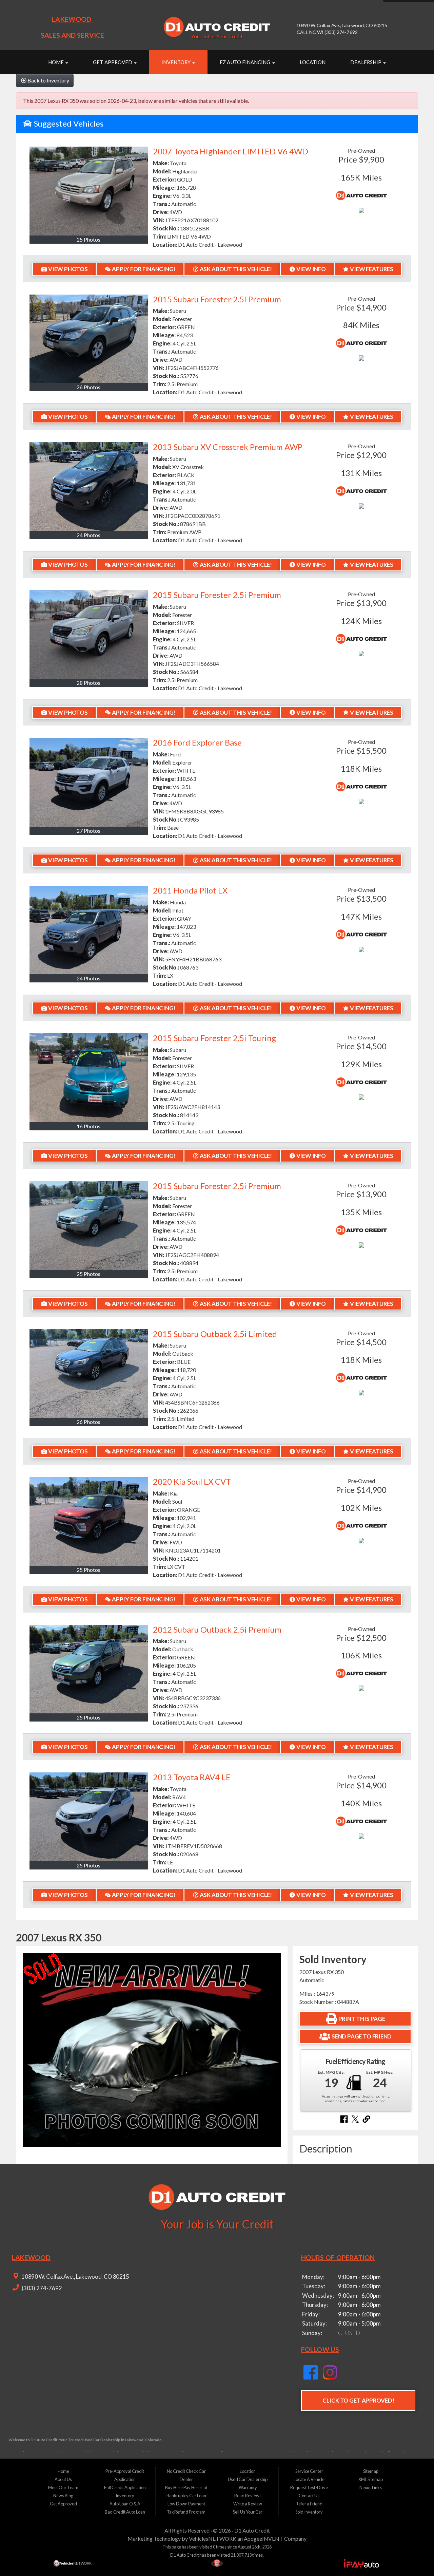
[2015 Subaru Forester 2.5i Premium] (89, 339)
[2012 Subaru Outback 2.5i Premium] (89, 1669)
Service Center (309, 2471)
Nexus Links (371, 2487)
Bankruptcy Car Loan (186, 2496)
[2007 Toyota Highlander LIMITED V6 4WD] (89, 191)
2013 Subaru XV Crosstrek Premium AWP (228, 447)
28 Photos (88, 683)
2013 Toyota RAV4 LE (192, 1777)
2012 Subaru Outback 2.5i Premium (217, 1629)
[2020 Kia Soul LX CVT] (89, 1521)
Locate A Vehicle (309, 2479)
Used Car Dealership (248, 2479)
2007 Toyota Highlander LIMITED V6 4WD (231, 151)
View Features (371, 269)
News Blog (63, 2496)
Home (56, 62)
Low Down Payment (186, 2504)
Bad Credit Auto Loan (125, 2512)
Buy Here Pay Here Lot (186, 2487)
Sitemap (371, 2471)
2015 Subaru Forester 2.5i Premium (217, 299)
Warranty (248, 2487)
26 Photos (88, 387)
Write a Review (248, 2504)
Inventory (176, 62)
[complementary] (414, 2556)
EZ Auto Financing (245, 62)
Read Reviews (248, 2496)
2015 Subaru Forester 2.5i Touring (214, 1038)
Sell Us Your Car (248, 2512)
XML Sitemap (371, 2479)
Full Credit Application (125, 2487)
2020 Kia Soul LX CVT (192, 1481)
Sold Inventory (309, 2512)
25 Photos (88, 239)
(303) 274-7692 (41, 2288)
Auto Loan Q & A (125, 2504)
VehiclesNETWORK (213, 2539)
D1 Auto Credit (252, 2530)
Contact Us (309, 2496)
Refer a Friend (309, 2504)
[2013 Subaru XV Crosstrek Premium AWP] (89, 486)
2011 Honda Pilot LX (190, 890)
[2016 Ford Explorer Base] (89, 782)
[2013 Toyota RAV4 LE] (89, 1817)
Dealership (366, 62)
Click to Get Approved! (358, 2400)
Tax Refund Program (186, 2512)
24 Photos (88, 535)
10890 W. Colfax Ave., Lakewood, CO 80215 (75, 2277)
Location (313, 62)
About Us (63, 2479)
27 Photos (88, 831)
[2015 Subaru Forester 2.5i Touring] (89, 1078)
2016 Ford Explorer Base (197, 742)
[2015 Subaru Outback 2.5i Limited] (89, 1374)
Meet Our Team (63, 2487)
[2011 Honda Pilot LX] (89, 930)
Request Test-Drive (309, 2487)
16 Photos (88, 1126)
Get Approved (113, 62)
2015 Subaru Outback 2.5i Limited (215, 1334)
